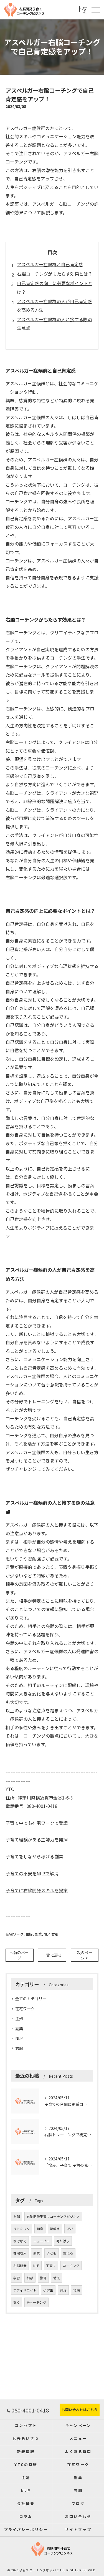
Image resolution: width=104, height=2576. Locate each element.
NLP (47, 1934)
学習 (17, 2278)
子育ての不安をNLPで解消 (32, 1873)
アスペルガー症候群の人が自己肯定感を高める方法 (54, 305)
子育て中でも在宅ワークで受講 (37, 1823)
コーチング (71, 2266)
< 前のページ (20, 1955)
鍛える (68, 2253)
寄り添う (63, 2241)
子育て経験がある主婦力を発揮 (37, 1839)
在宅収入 (20, 2253)
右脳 (55, 1934)
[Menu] (95, 9)
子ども (52, 2253)
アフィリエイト (25, 2290)
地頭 (77, 2290)
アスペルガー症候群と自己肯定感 (50, 264)
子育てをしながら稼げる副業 (34, 1856)
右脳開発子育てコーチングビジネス (53, 2216)
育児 (63, 2290)
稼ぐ (17, 2302)
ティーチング (36, 2302)
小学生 (48, 2290)
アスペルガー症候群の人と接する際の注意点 (54, 323)
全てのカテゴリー (31, 1999)
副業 (38, 1934)
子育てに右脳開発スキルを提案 (37, 1890)
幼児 (57, 2278)
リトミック (22, 2229)
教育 (43, 2278)
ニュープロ (41, 2241)
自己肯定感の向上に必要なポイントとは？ (55, 287)
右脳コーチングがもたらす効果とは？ (55, 274)
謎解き (55, 2229)
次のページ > (85, 1955)
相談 (30, 2278)
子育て (51, 2266)
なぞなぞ (20, 2241)
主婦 (29, 1934)
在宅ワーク (15, 1934)
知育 (40, 2229)
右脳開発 (20, 2266)
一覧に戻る (52, 1955)
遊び (70, 2229)
